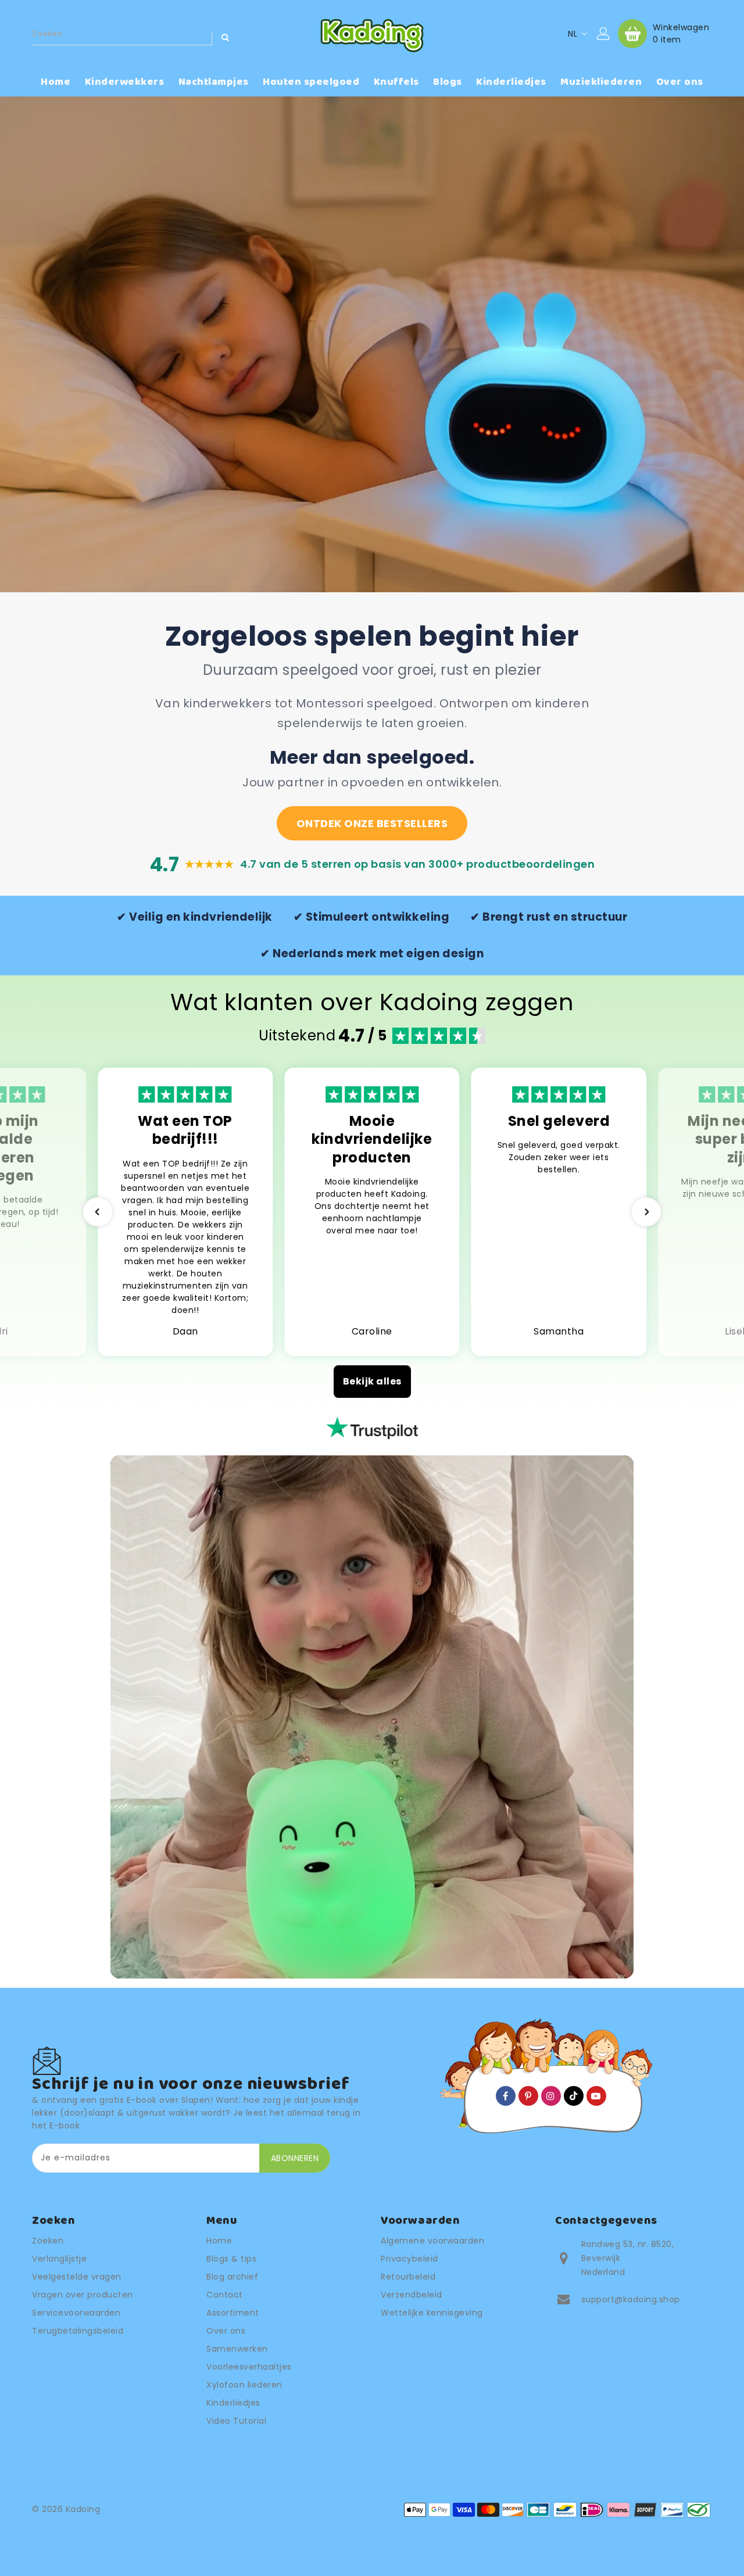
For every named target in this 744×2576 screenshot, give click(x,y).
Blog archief (232, 2277)
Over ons (226, 2331)
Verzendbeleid (412, 2295)
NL (573, 34)
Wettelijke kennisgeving (432, 2313)
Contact (225, 2295)
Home (219, 2241)
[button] (98, 1212)
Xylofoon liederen (244, 2385)
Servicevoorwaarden (76, 2313)
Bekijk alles (372, 1381)
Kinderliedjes (233, 2403)
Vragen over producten (83, 2295)
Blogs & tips (231, 2259)
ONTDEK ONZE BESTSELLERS (372, 823)
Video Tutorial (236, 2421)
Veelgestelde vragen (77, 2277)
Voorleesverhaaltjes (249, 2367)
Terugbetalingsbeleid (78, 2331)
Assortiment (233, 2313)
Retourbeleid (408, 2277)
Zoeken (48, 2241)
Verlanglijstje (59, 2259)
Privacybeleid (409, 2259)
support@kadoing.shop (631, 2299)
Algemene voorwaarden (432, 2241)
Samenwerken (237, 2349)
